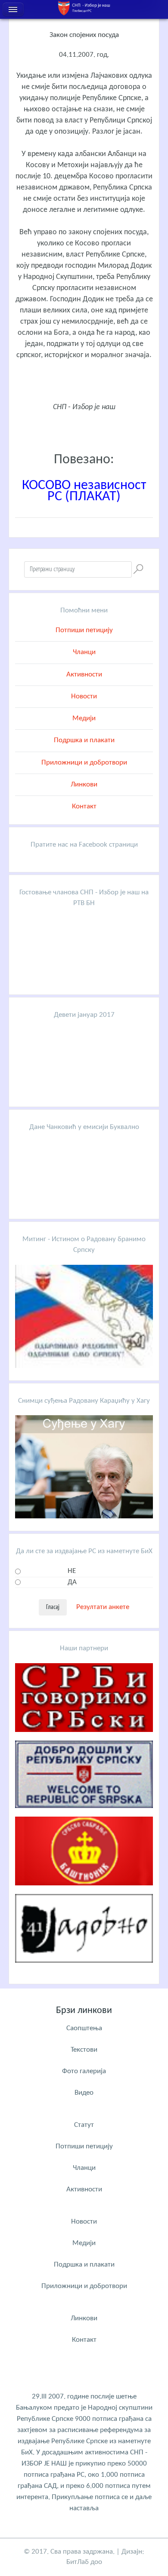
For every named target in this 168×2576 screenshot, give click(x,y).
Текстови (84, 2050)
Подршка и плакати (84, 740)
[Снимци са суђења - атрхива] (84, 1516)
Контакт (84, 806)
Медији (84, 718)
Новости (84, 696)
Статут (84, 2125)
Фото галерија (84, 2071)
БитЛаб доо (84, 2562)
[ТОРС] (84, 1815)
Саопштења (84, 2028)
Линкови (84, 785)
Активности (84, 675)
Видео (84, 2093)
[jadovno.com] (84, 1969)
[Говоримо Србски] (84, 1739)
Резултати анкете (103, 1607)
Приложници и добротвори (84, 763)
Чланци (84, 652)
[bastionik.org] (84, 1892)
